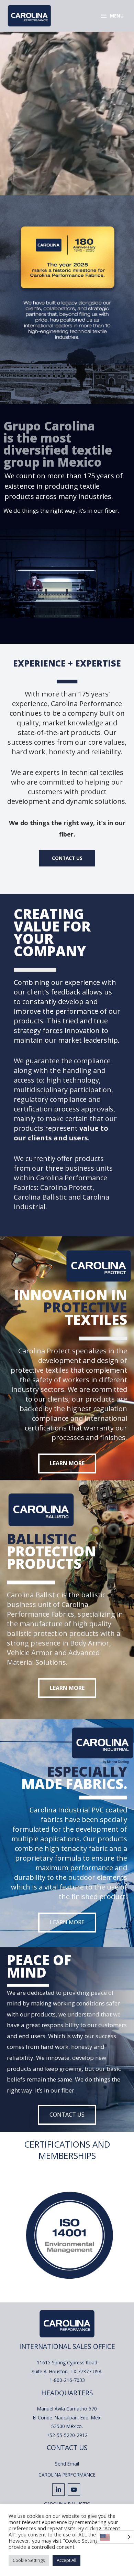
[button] (67, 1463)
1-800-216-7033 (67, 2380)
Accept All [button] (66, 2560)
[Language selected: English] (115, 2537)
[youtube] (75, 2490)
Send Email (67, 2464)
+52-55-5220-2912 (67, 2435)
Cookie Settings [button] (29, 2560)
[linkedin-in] (59, 2490)
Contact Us (67, 2448)
